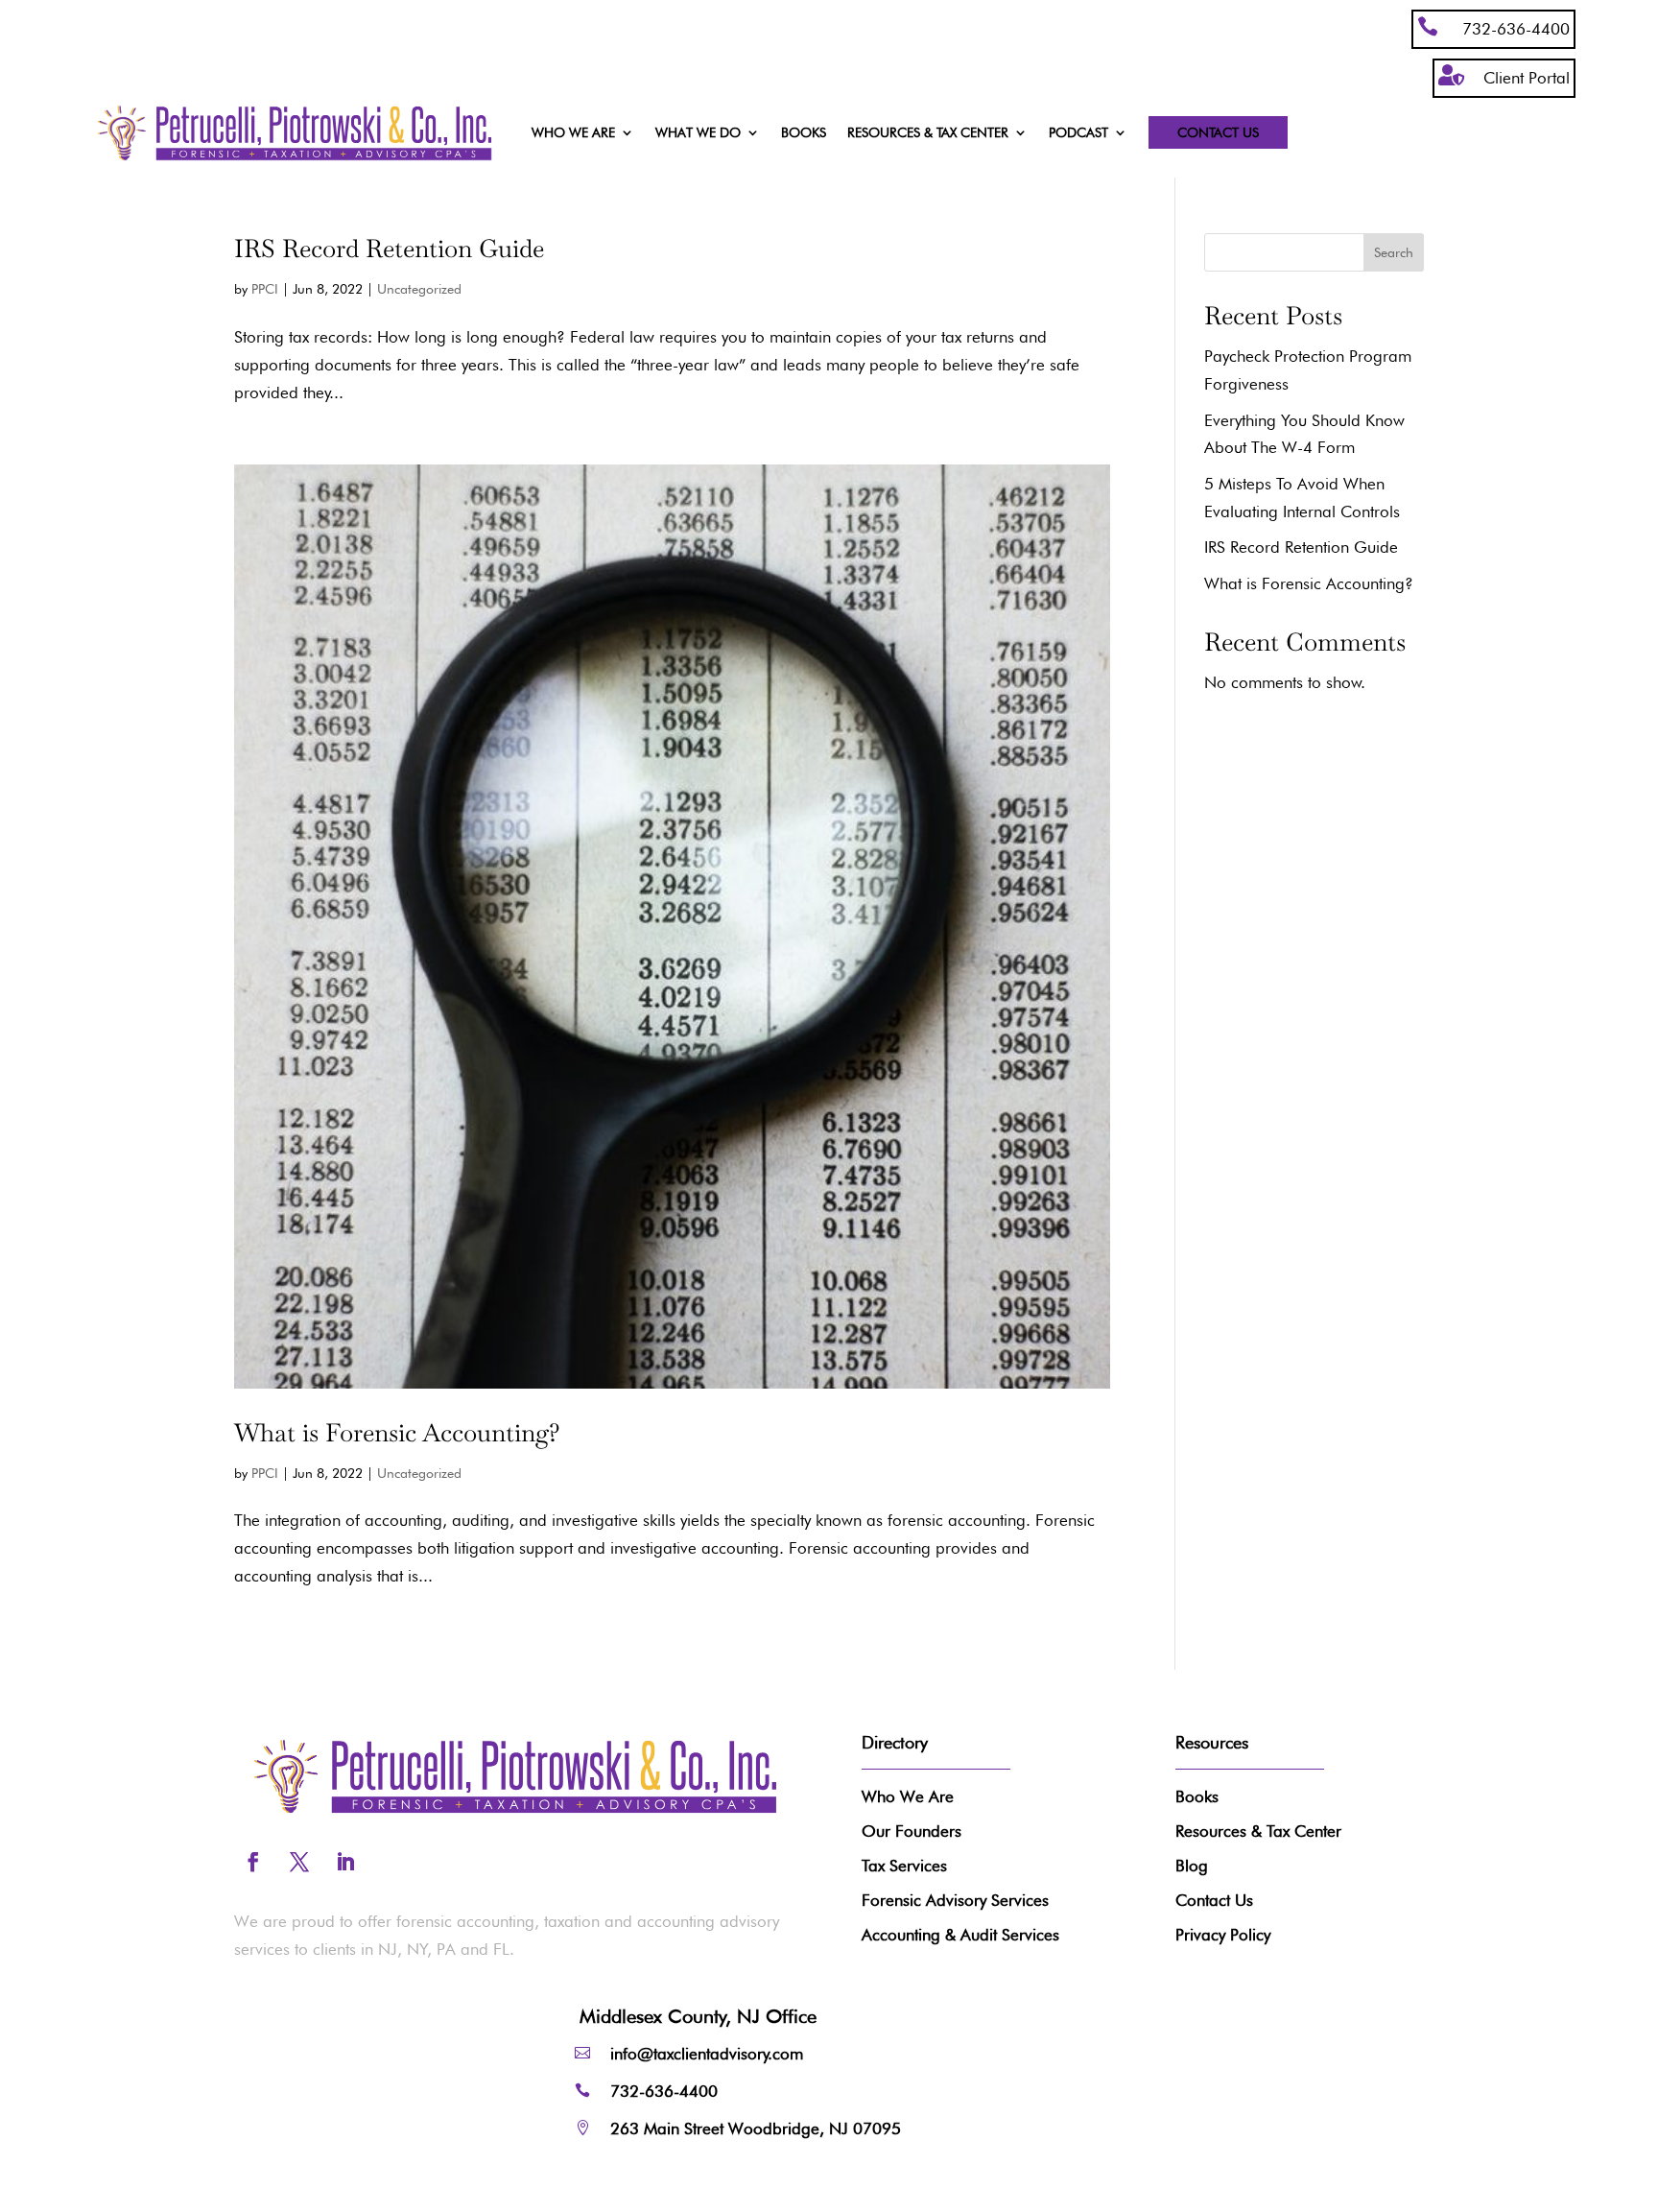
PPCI (265, 289)
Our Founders (912, 1831)
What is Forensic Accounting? (397, 1433)
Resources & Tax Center (1258, 1831)
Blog (1192, 1866)
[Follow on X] (299, 1862)
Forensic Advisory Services (955, 1900)
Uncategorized (419, 289)
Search (1394, 252)
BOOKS (804, 133)
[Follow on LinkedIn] (345, 1862)
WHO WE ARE (573, 133)
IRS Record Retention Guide (389, 249)
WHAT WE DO (698, 133)
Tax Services (904, 1866)
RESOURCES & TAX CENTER (928, 133)
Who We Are (908, 1796)
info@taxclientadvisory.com (707, 2054)
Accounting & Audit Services (960, 1935)
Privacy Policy (1223, 1935)
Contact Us (1218, 132)
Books (1197, 1796)
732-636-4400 (1516, 29)
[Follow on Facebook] (253, 1862)
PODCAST (1078, 133)
